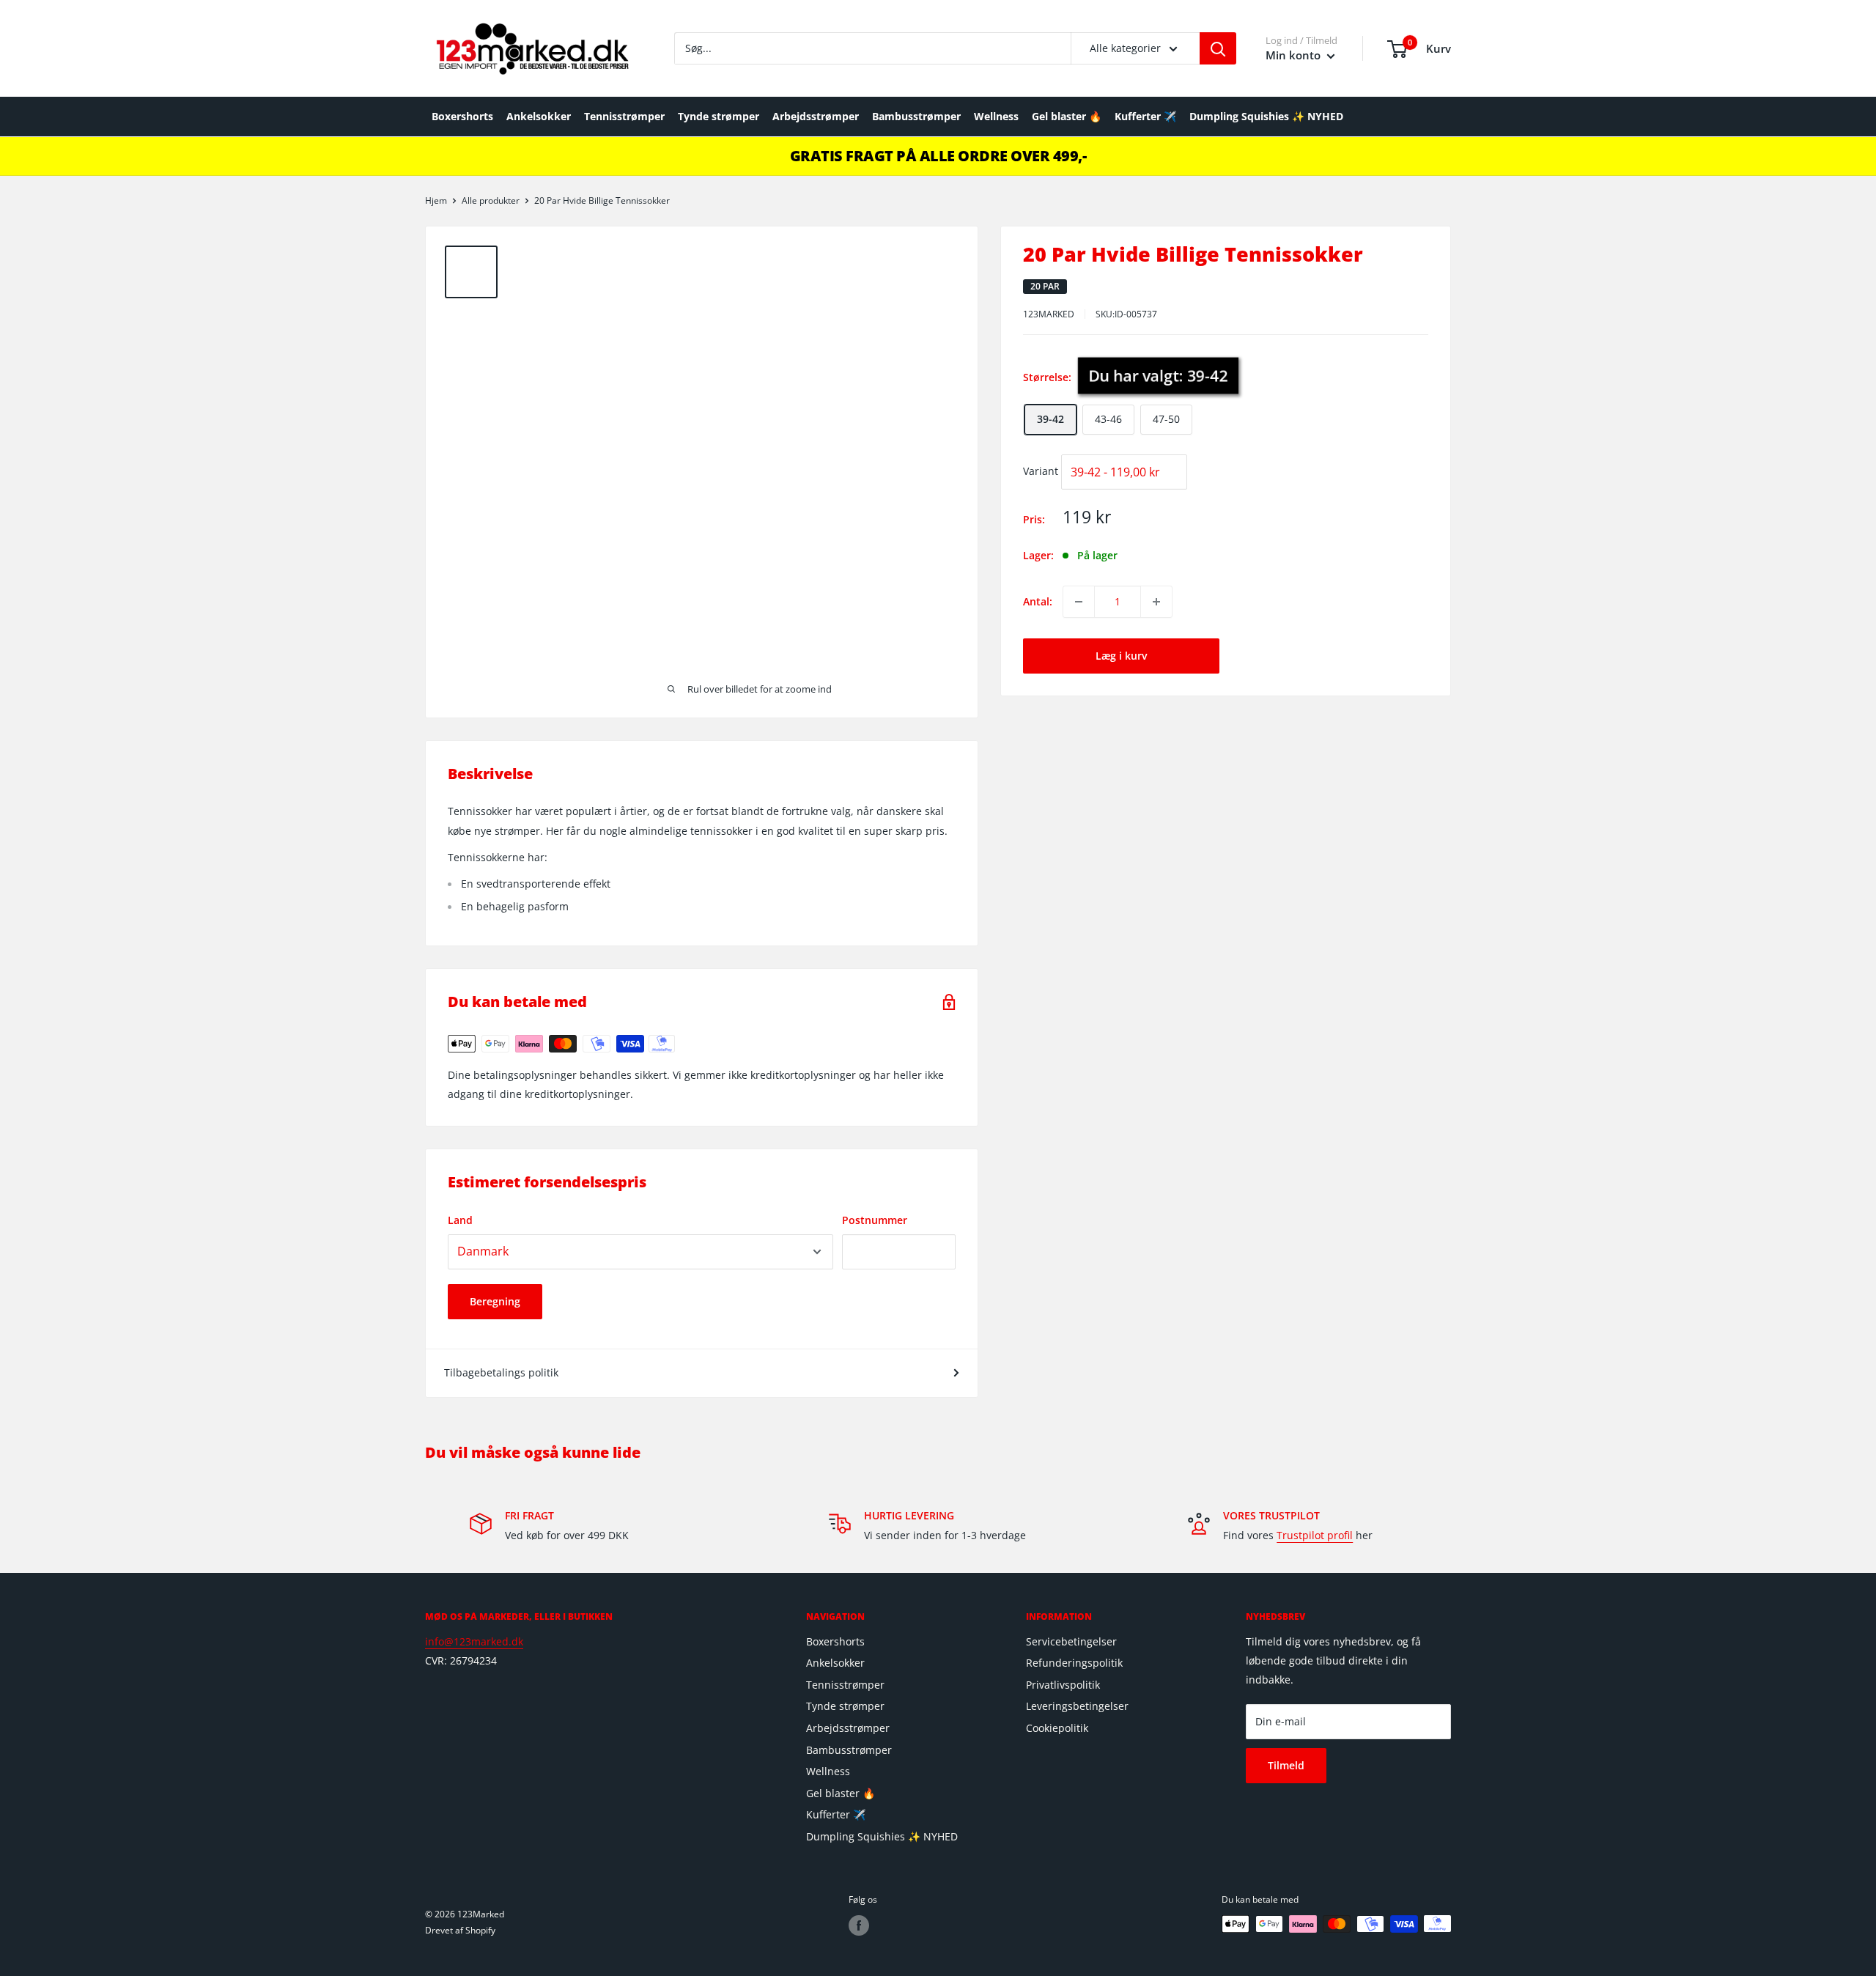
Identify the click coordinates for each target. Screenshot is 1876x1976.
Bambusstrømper (916, 116)
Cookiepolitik (1057, 1728)
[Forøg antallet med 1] (1156, 602)
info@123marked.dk (474, 1641)
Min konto (1295, 55)
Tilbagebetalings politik (501, 1372)
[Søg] (1218, 48)
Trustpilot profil (1315, 1535)
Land (460, 1220)
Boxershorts (462, 116)
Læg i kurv (1121, 656)
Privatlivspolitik (1063, 1685)
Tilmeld (1286, 1765)
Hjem (436, 200)
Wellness (996, 116)
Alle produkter (491, 200)
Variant (1041, 471)
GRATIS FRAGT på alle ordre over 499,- (938, 156)
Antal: (1038, 601)
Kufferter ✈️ (1145, 116)
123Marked (1049, 314)
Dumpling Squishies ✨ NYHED (1266, 116)
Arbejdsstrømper (816, 116)
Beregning (495, 1301)
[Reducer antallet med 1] (1079, 602)
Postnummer (875, 1220)
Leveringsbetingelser (1077, 1706)
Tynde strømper (719, 116)
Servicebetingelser (1071, 1641)
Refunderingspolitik (1074, 1663)
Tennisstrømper (624, 116)
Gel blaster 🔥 (1067, 116)
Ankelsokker (539, 116)
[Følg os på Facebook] (859, 1925)
